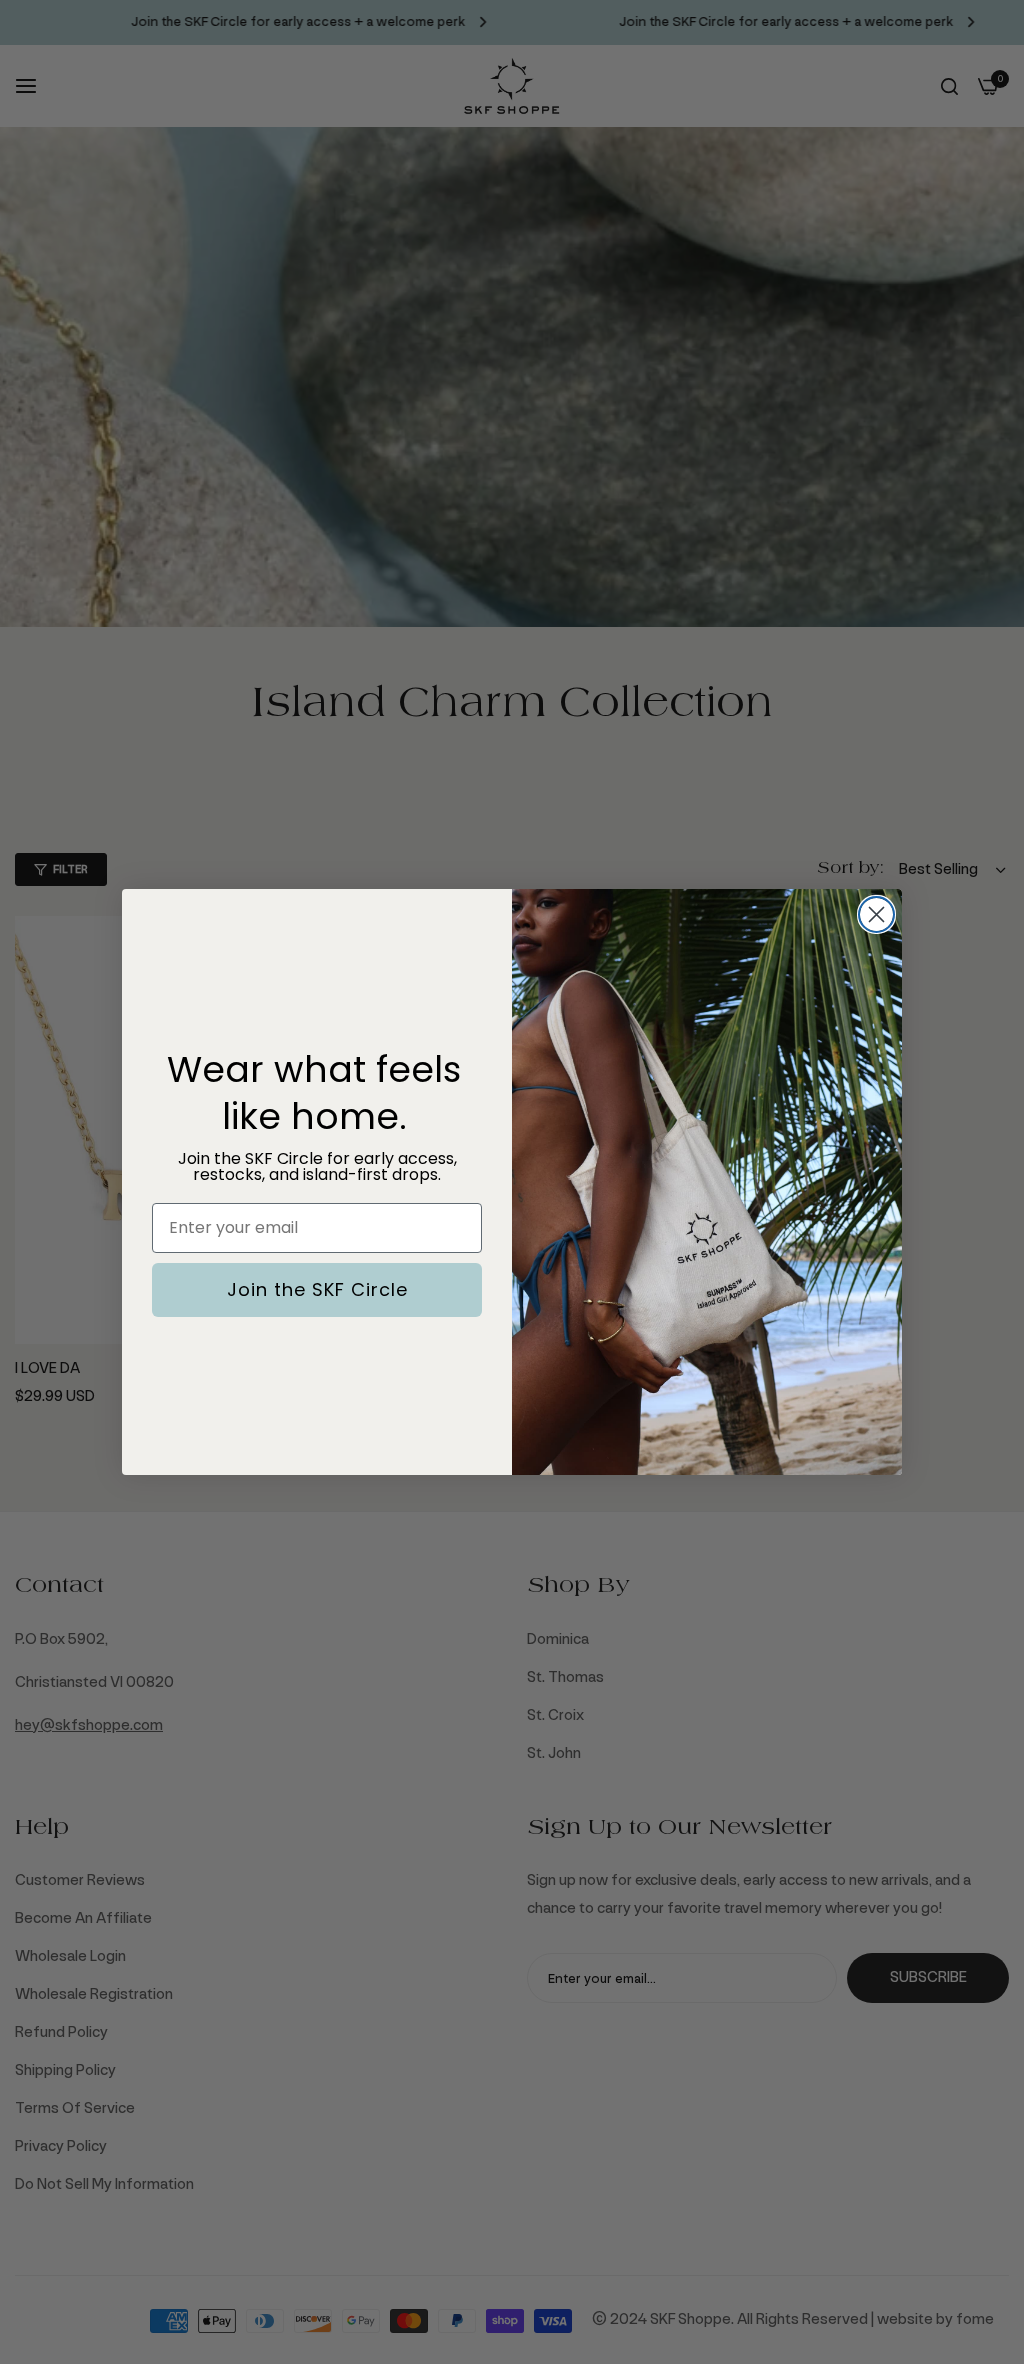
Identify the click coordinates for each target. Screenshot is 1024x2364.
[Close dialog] (876, 914)
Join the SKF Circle (317, 1289)
